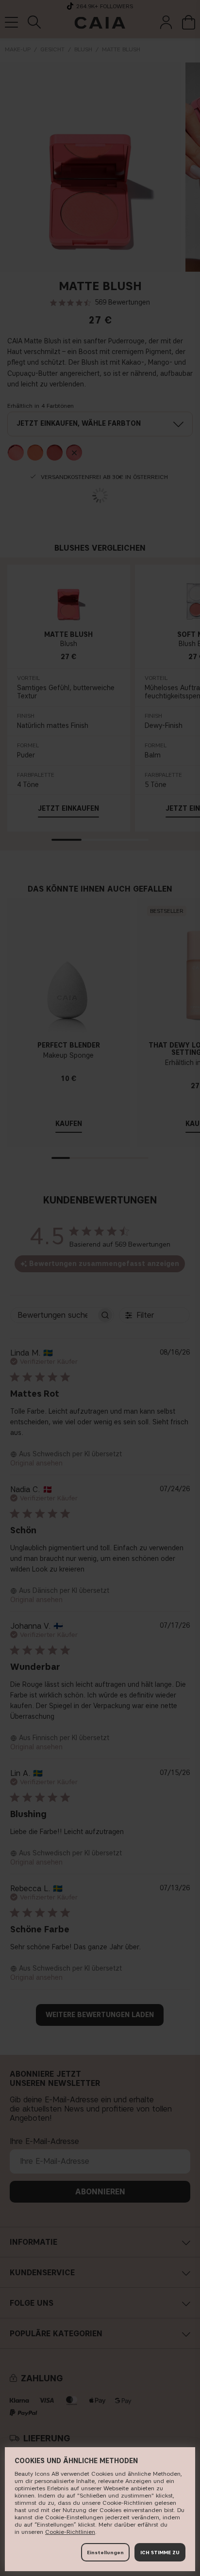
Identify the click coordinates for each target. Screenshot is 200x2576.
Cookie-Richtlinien (70, 2532)
